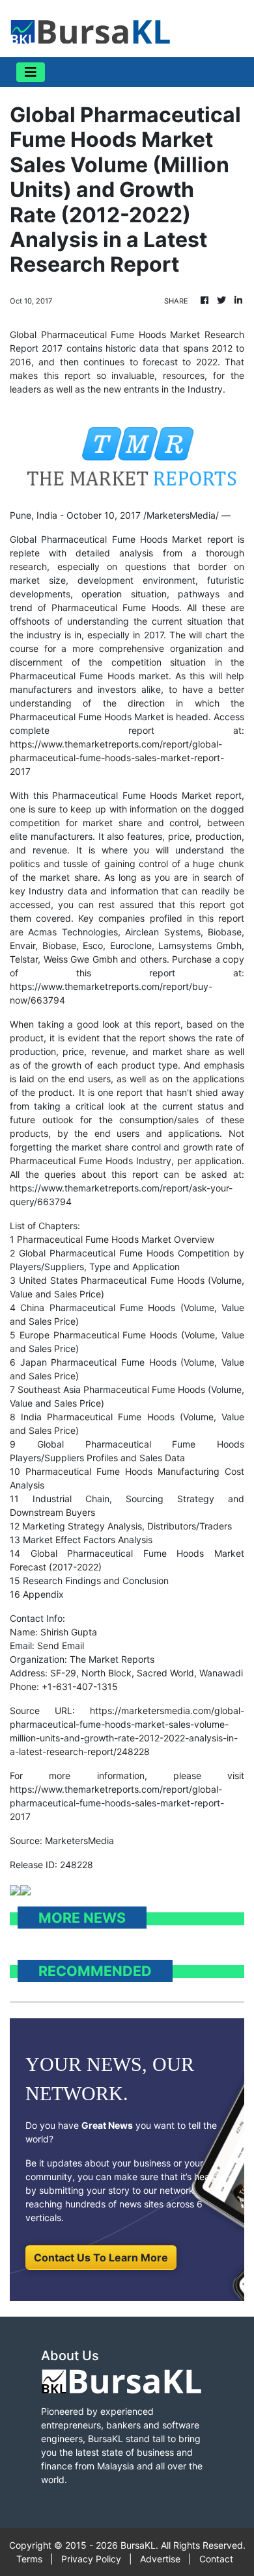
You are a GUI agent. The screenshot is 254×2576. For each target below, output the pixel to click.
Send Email (61, 1646)
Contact (216, 2559)
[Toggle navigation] (31, 72)
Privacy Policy (91, 2559)
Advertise (160, 2559)
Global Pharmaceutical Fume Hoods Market (106, 539)
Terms (29, 2559)
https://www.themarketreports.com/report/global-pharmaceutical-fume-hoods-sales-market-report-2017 (117, 758)
